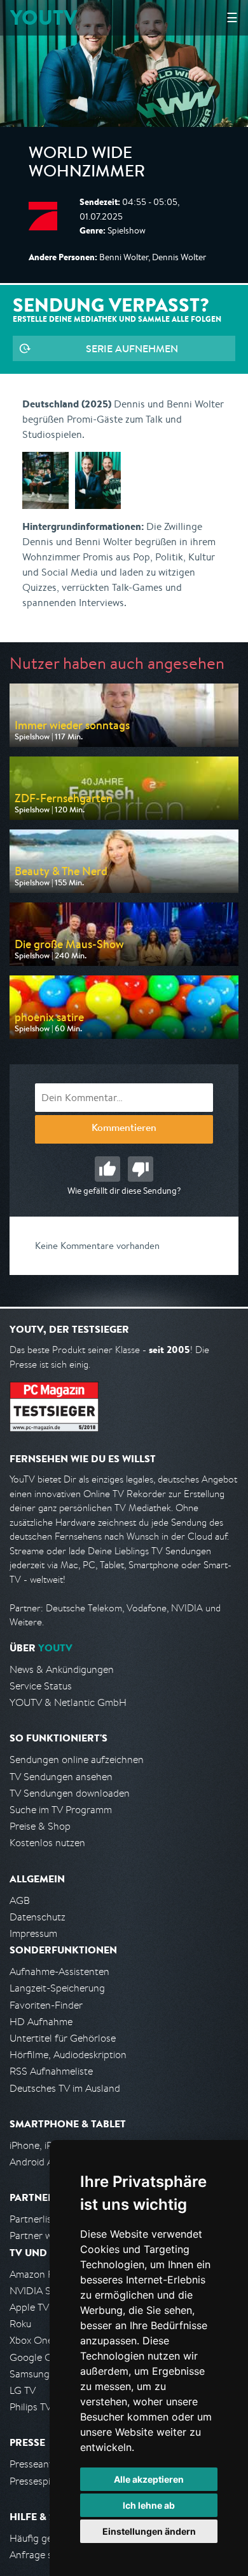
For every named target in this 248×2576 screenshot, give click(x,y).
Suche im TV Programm (61, 1810)
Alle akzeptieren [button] (149, 2479)
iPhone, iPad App (46, 2145)
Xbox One (31, 2340)
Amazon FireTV (42, 2274)
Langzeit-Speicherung (57, 1988)
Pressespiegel (39, 2481)
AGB (20, 1900)
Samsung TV (37, 2374)
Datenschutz (38, 1917)
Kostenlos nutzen (47, 1843)
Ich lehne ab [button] (149, 2505)
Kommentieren (124, 1129)
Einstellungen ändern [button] (149, 2531)
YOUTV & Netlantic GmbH (68, 1702)
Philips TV (31, 2407)
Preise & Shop (40, 1826)
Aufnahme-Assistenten (59, 1972)
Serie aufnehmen (132, 348)
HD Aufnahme (41, 2022)
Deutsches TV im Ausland (65, 2088)
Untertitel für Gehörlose (63, 2038)
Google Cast (37, 2357)
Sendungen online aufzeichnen (77, 1760)
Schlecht (141, 1169)
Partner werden (44, 2236)
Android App (37, 2162)
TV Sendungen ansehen (61, 1777)
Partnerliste (35, 2219)
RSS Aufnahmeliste (51, 2071)
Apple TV (29, 2307)
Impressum (33, 1933)
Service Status (41, 1686)
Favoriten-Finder (46, 2005)
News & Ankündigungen (62, 1669)
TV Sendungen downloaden (70, 1793)
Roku (20, 2324)
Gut (107, 1169)
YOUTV (44, 17)
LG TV (23, 2390)
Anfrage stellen (43, 2555)
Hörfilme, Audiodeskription (68, 2055)
